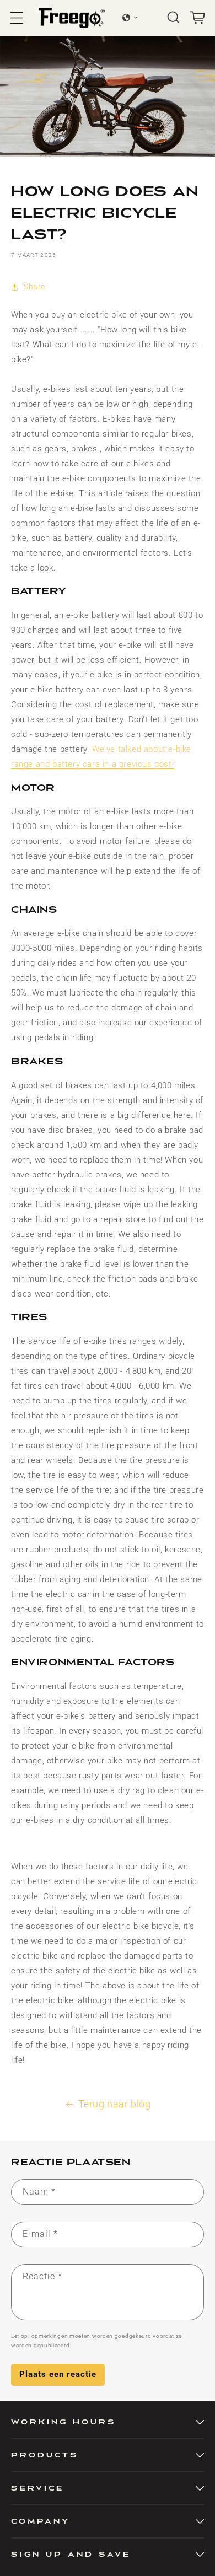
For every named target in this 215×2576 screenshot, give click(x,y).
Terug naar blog (115, 2104)
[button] (17, 18)
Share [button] (34, 287)
